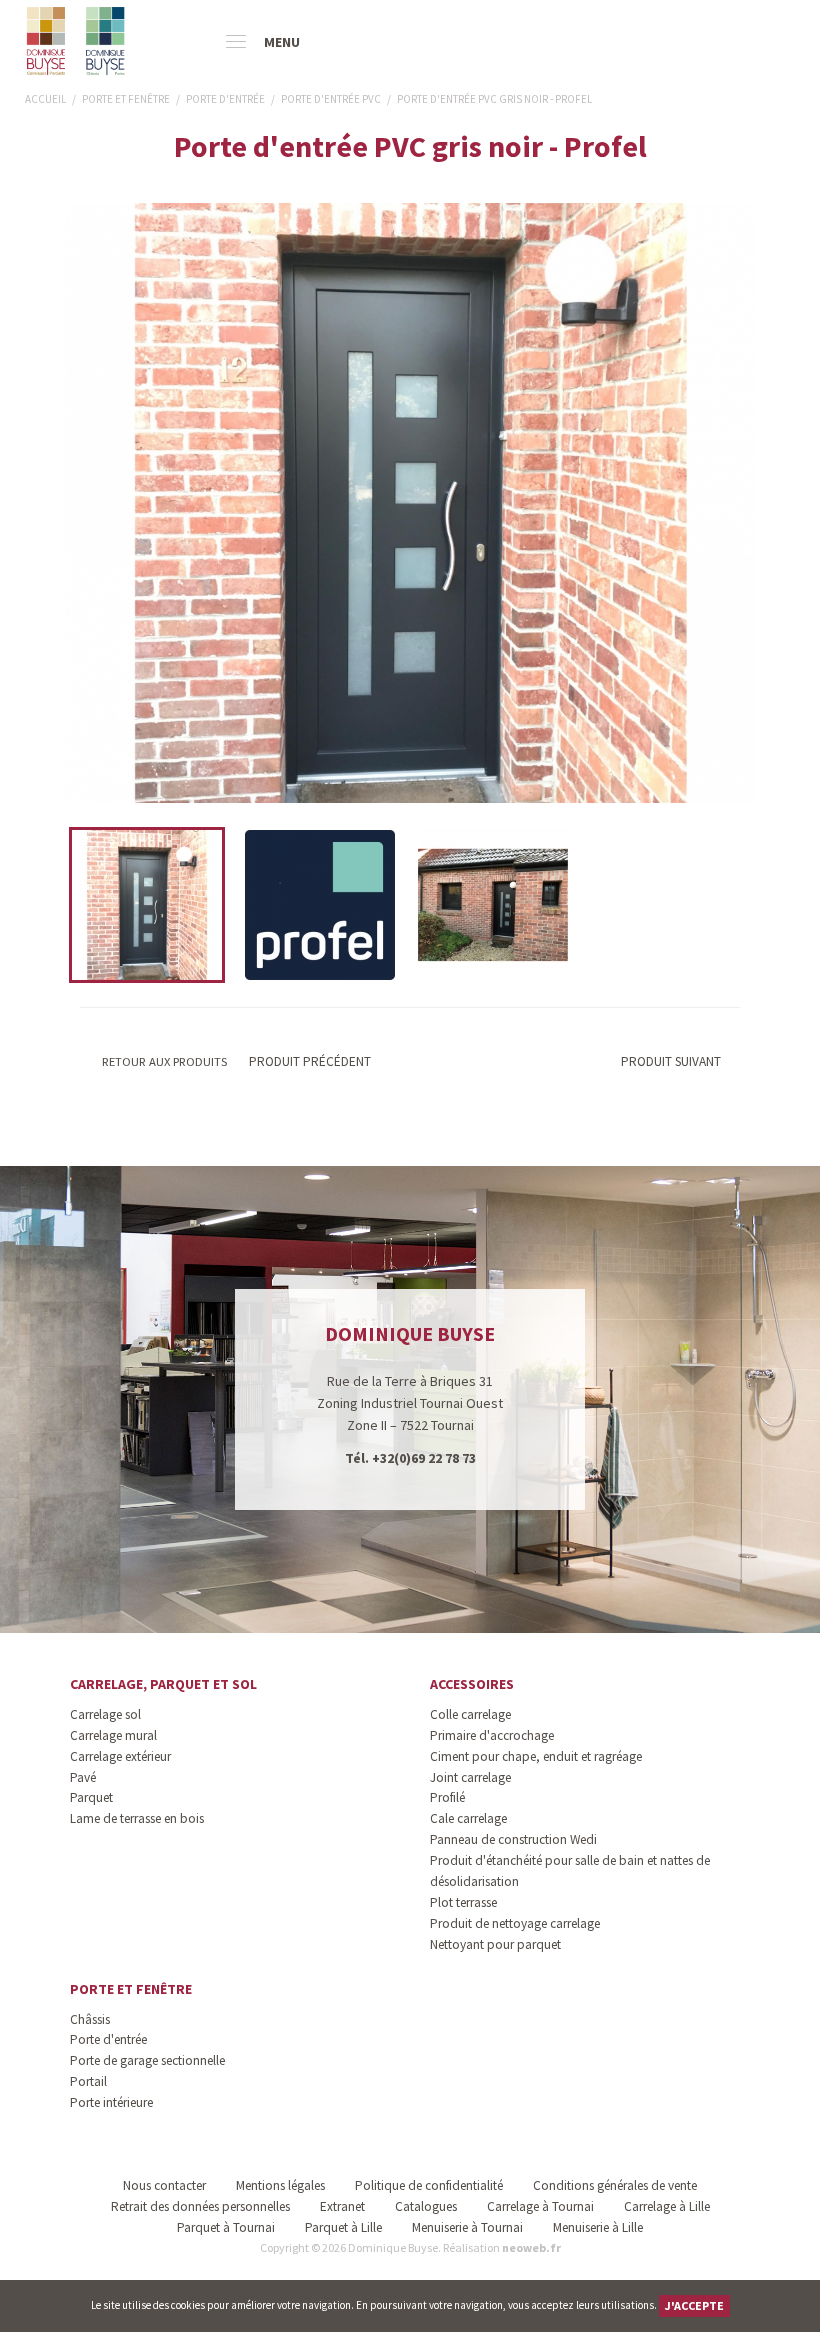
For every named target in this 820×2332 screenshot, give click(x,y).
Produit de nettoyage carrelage (515, 1923)
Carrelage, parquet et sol (163, 1684)
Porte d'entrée (108, 2039)
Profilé (447, 1797)
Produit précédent (308, 1061)
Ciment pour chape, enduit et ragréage (536, 1756)
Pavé (83, 1777)
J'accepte (694, 2305)
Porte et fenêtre (131, 1989)
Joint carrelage (470, 1777)
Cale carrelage (468, 1818)
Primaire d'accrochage (492, 1735)
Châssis (90, 2019)
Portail (88, 2081)
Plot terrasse (463, 1902)
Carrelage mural (113, 1735)
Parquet (91, 1797)
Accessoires (472, 1684)
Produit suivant (671, 1061)
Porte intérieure (111, 2102)
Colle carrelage (470, 1714)
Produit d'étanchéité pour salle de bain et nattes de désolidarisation (570, 1871)
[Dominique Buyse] (77, 41)
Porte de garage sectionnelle (147, 2060)
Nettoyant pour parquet (495, 1944)
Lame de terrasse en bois (137, 1818)
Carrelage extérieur (120, 1756)
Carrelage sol (105, 1714)
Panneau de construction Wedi (513, 1839)
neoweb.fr (531, 2247)
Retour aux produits (163, 1061)
